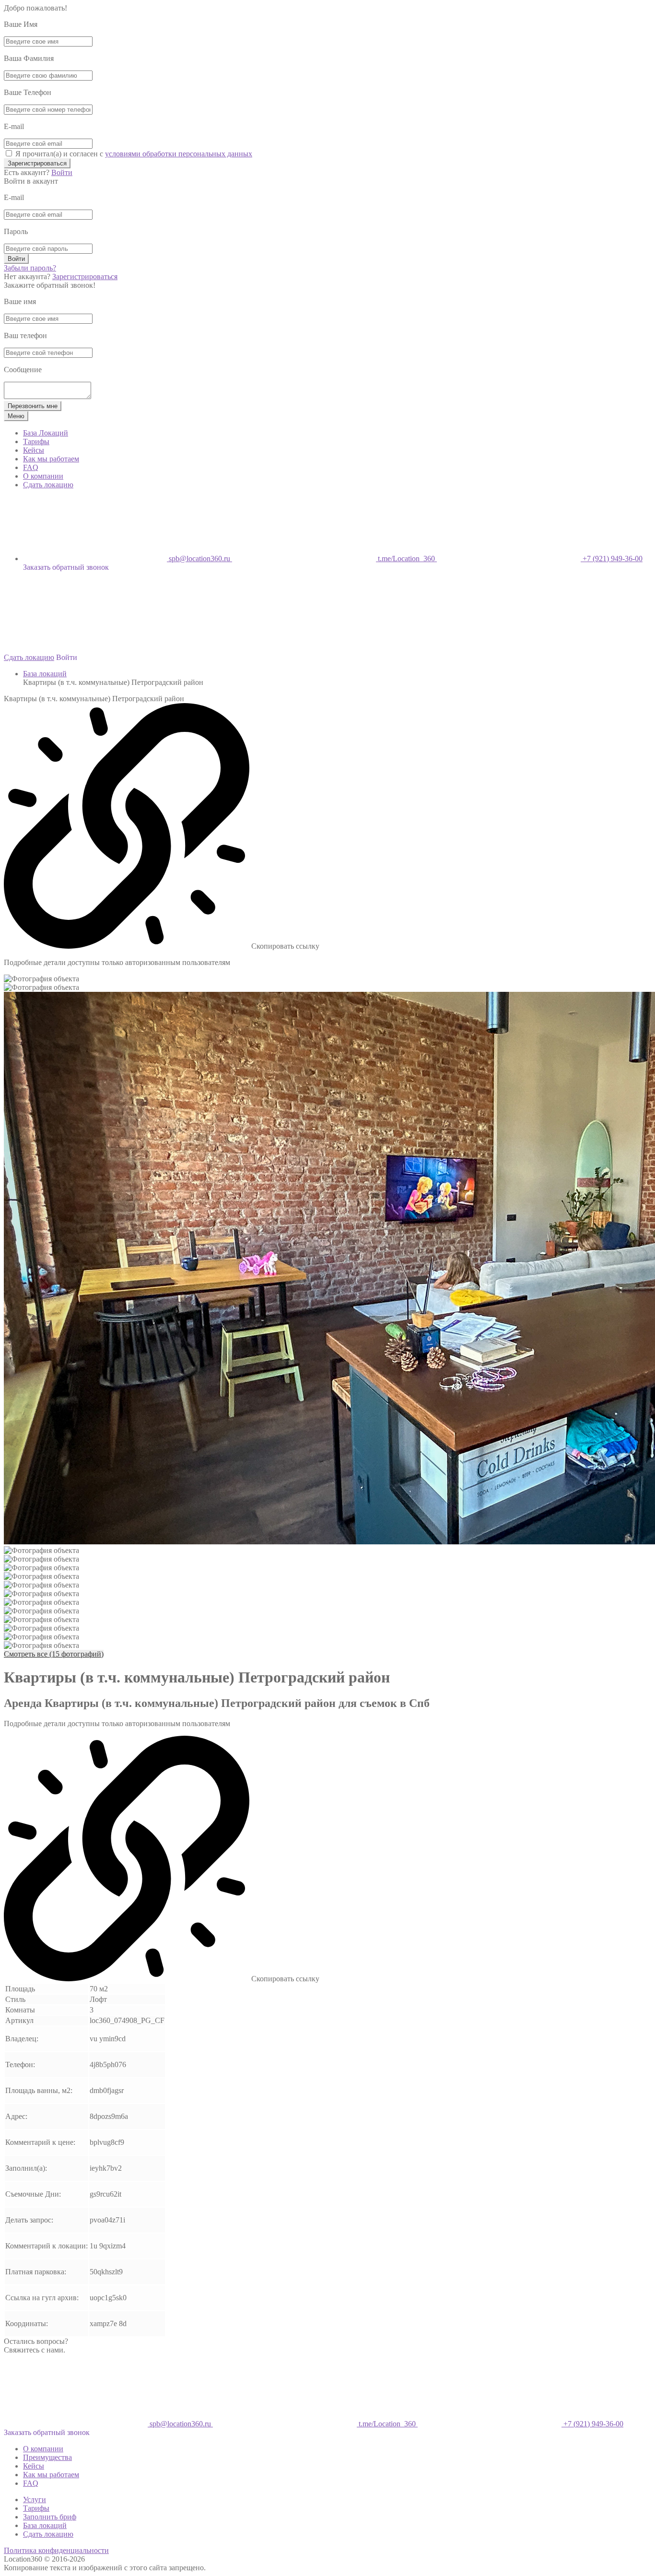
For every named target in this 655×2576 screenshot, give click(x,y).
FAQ (31, 467)
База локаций (45, 674)
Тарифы (36, 441)
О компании (43, 476)
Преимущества (47, 2457)
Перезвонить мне (33, 406)
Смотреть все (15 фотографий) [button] (54, 1654)
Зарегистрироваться (37, 163)
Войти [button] (67, 657)
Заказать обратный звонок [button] (66, 567)
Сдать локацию (48, 485)
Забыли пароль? (30, 268)
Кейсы (34, 450)
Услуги (35, 2500)
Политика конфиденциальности (56, 2550)
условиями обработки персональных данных (179, 154)
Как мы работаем (51, 459)
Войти (62, 172)
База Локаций (46, 433)
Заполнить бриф (50, 2517)
